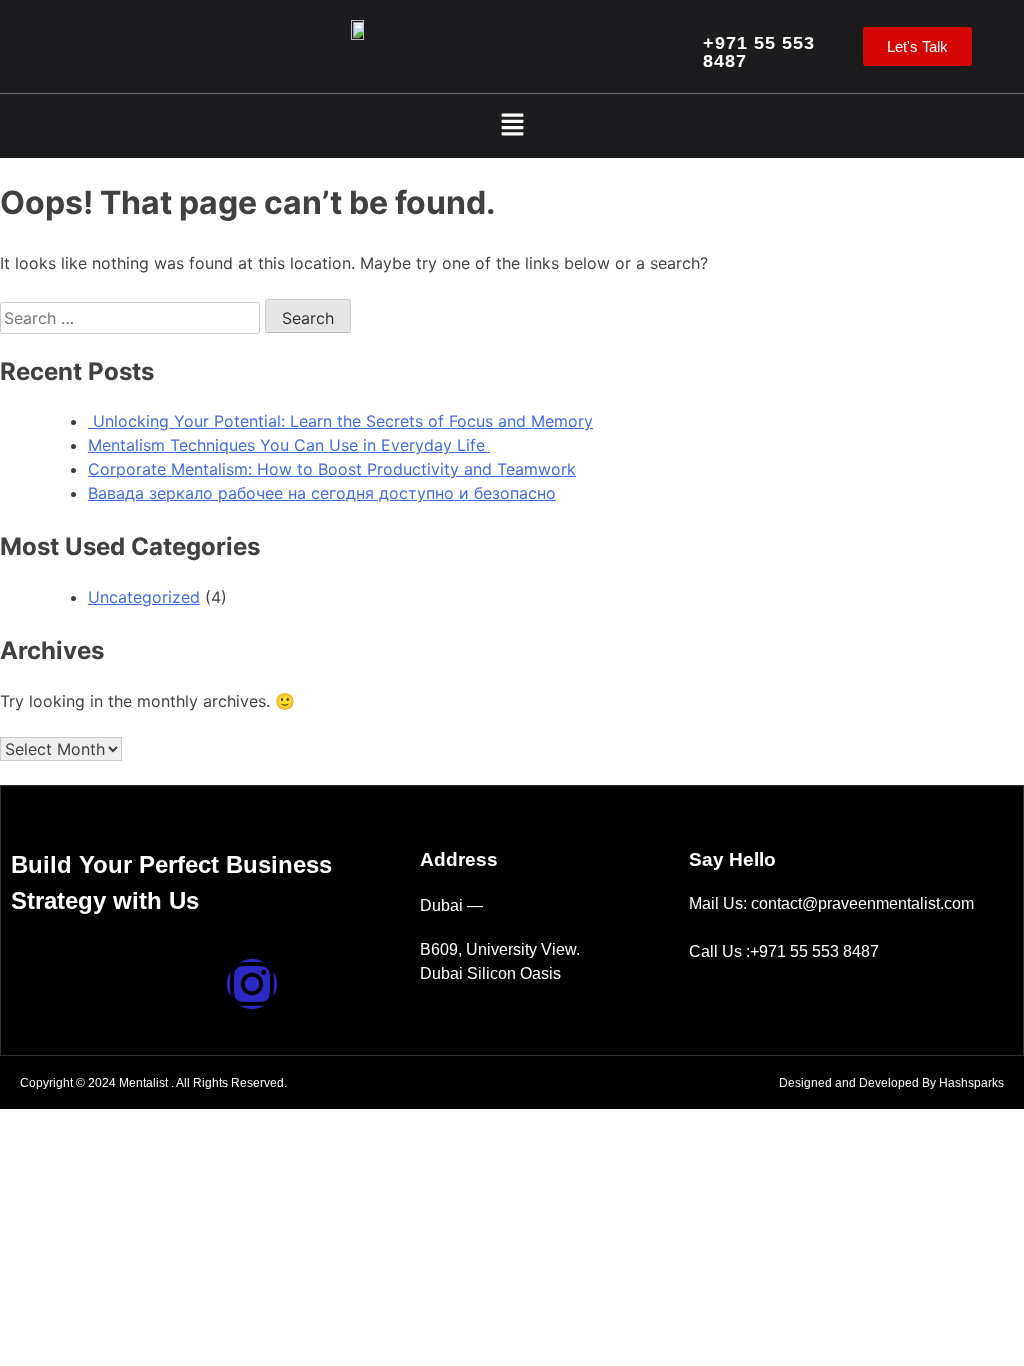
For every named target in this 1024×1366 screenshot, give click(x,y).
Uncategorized (144, 597)
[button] (512, 125)
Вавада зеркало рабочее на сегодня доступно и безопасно (322, 493)
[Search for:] (132, 318)
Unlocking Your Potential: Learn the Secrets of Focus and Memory (340, 421)
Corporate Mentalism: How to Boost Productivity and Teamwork (332, 469)
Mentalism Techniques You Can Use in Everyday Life (289, 445)
